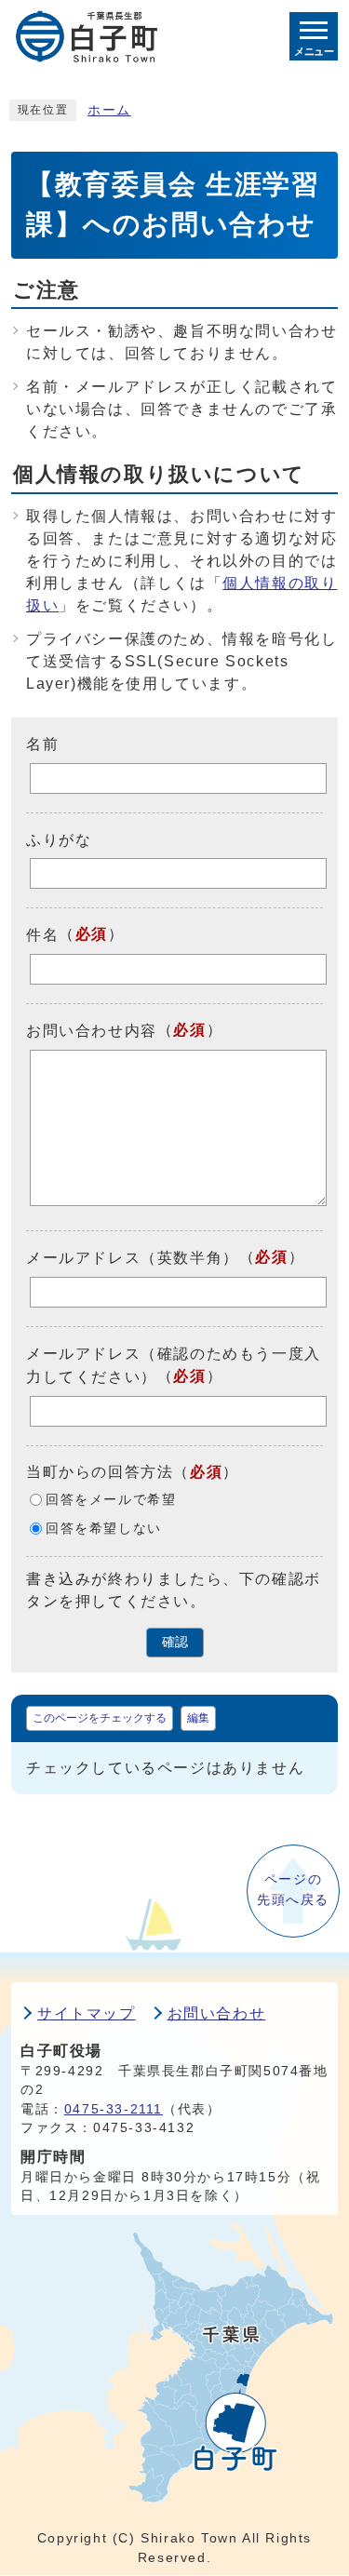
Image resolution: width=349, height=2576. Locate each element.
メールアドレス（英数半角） (133, 1258)
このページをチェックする (100, 1718)
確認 (175, 1642)
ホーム (109, 110)
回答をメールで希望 (111, 1500)
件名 (42, 935)
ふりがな (59, 839)
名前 (42, 744)
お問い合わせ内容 (92, 1031)
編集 (198, 1718)
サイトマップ (87, 2013)
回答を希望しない (104, 1529)
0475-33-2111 (114, 2109)
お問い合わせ (217, 2013)
